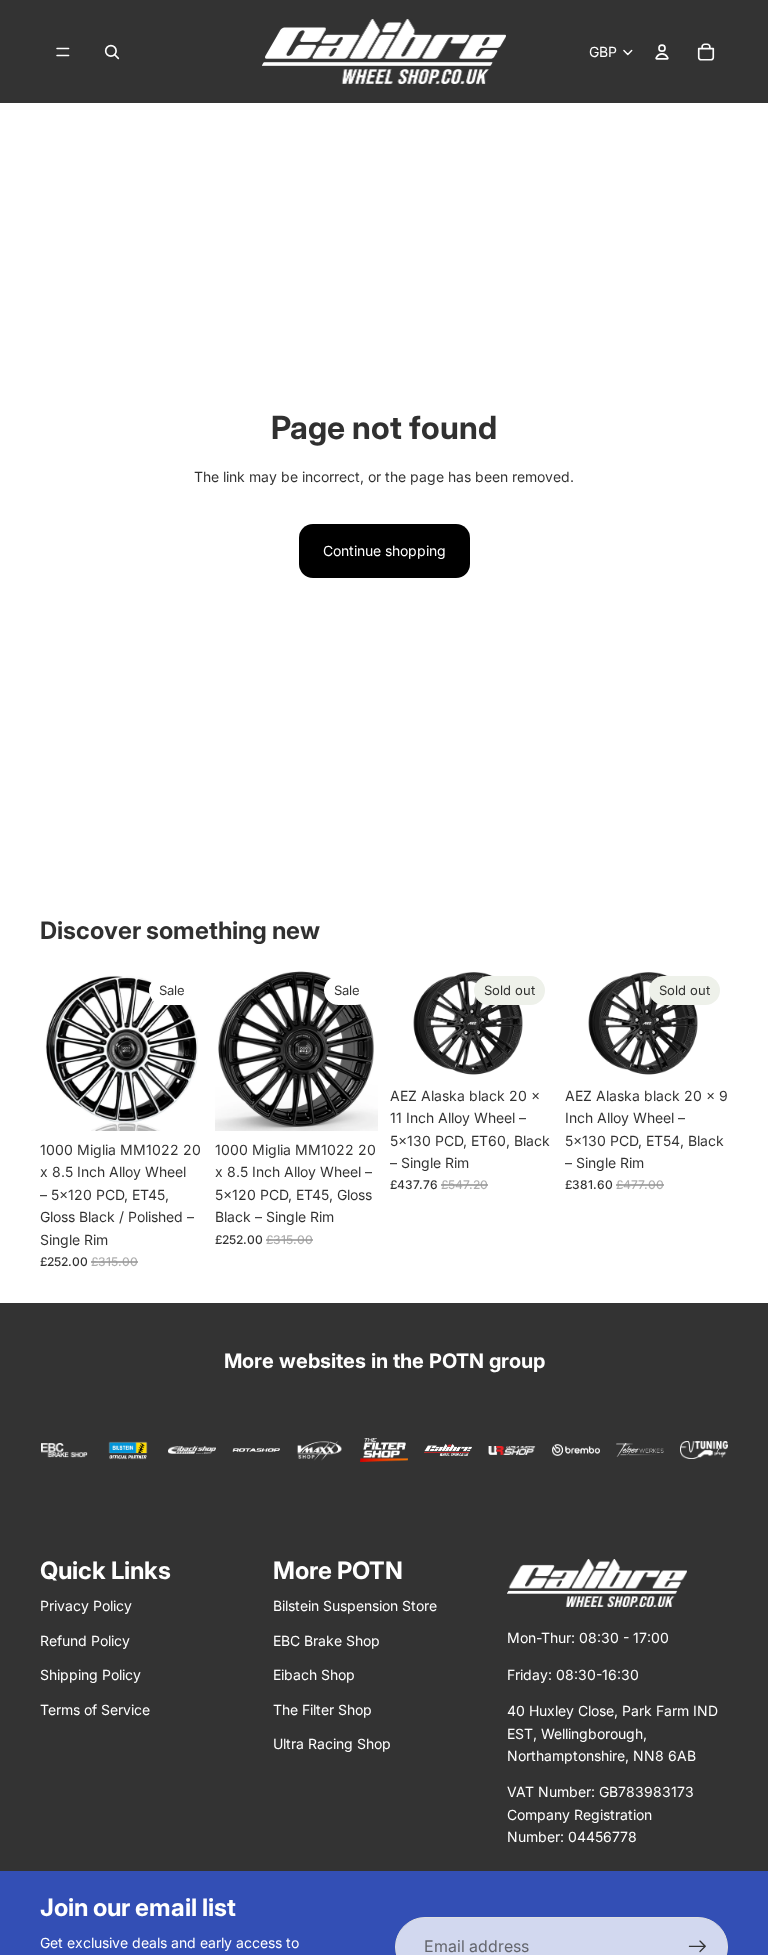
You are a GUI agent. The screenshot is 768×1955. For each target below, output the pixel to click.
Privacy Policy (86, 1605)
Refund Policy (85, 1640)
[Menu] (63, 52)
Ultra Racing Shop (332, 1743)
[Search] (112, 52)
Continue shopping (384, 550)
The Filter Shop (322, 1709)
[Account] (662, 52)
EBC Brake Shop (326, 1640)
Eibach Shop (314, 1674)
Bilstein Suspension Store (355, 1605)
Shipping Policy (90, 1674)
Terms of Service (95, 1709)
